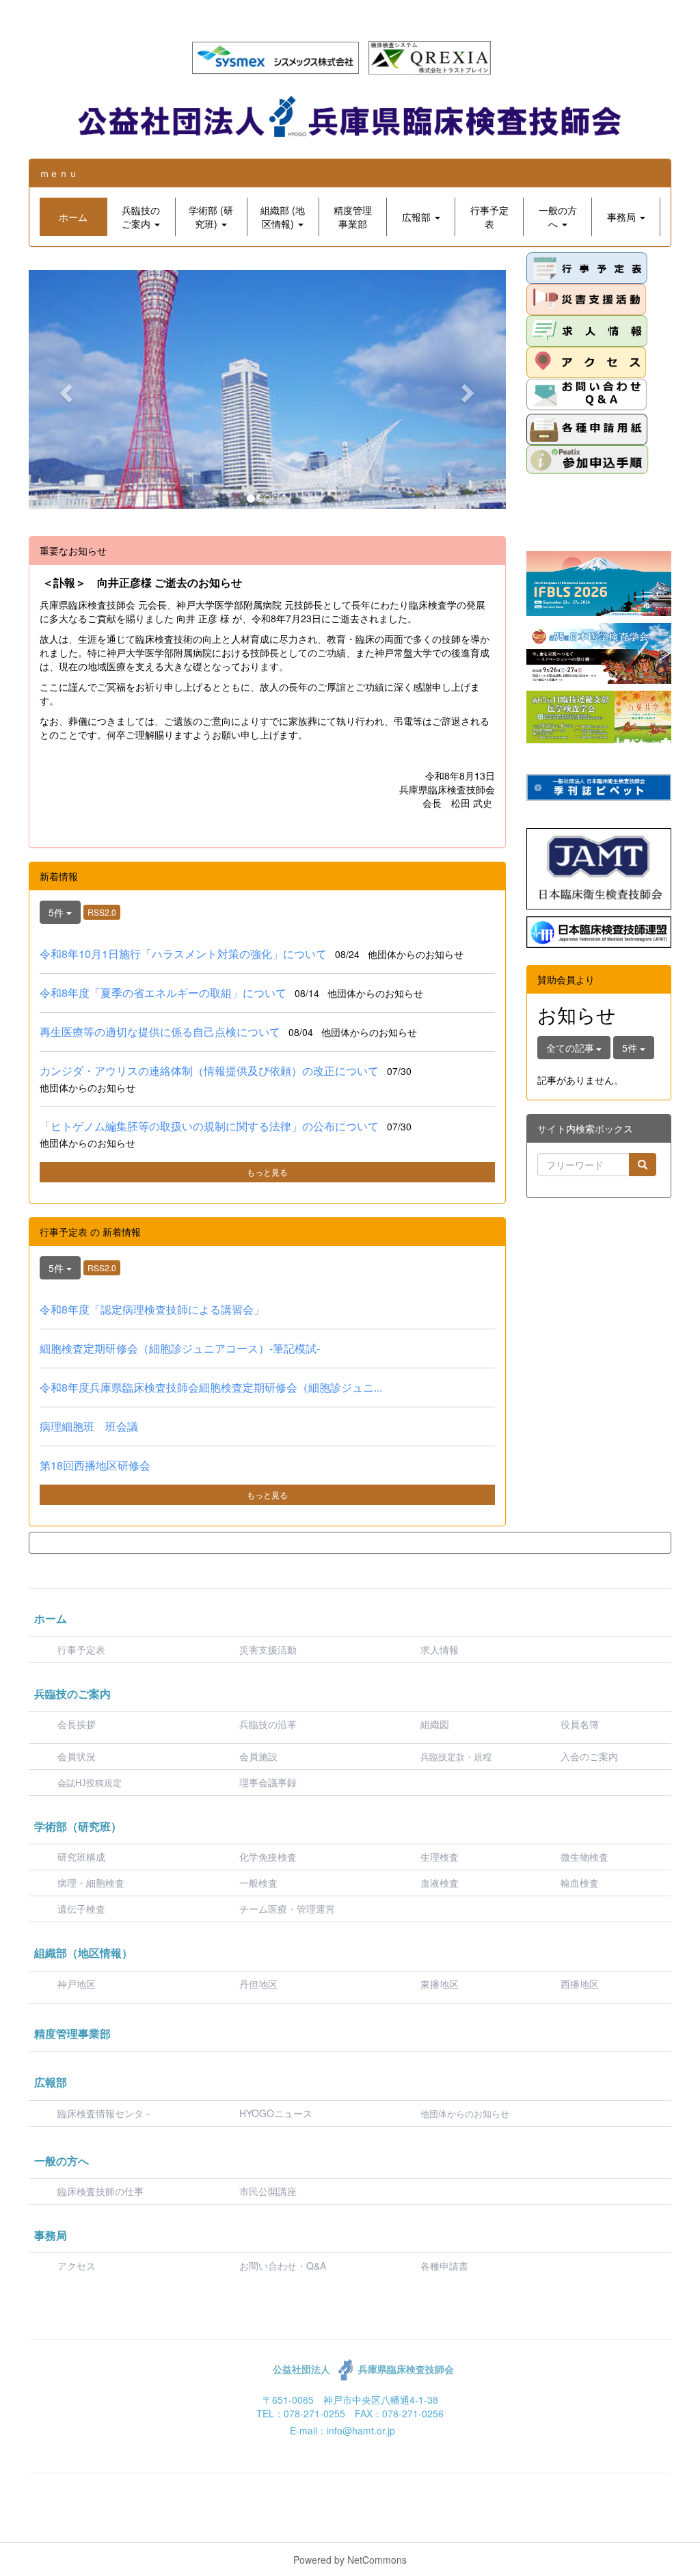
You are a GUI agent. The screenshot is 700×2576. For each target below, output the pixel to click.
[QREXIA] (430, 56)
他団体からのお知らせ (465, 2114)
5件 (57, 912)
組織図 (435, 1724)
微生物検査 (584, 1857)
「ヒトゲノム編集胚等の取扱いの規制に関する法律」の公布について (209, 1126)
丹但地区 (258, 1984)
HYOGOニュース (276, 2113)
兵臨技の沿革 (268, 1724)
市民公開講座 (268, 2191)
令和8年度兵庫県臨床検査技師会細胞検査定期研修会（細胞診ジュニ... (211, 1387)
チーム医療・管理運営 (287, 1909)
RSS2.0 (102, 912)
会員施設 (258, 1756)
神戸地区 (77, 1984)
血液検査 (440, 1883)
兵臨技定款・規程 (456, 1757)
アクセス (77, 2266)
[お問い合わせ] (587, 394)
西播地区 (580, 1984)
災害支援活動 (268, 1649)
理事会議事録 (268, 1782)
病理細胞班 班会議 (89, 1426)
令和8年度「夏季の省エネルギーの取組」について (163, 993)
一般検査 (258, 1883)
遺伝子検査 (81, 1909)
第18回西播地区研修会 (95, 1465)
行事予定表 (81, 1649)
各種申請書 (444, 2266)
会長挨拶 (77, 1724)
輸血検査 (580, 1883)
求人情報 (440, 1649)
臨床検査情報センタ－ (105, 2113)
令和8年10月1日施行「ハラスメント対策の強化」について (183, 954)
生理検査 (440, 1857)
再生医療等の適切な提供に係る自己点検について (160, 1032)
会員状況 (77, 1756)
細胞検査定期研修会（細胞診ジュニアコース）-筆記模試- (180, 1348)
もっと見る (267, 1172)
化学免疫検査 (268, 1857)
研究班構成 (81, 1857)
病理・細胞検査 (91, 1883)
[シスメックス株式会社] (275, 56)
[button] (141, 217)
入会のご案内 (589, 1756)
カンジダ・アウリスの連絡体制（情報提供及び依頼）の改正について (209, 1071)
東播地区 (440, 1984)
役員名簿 (580, 1724)
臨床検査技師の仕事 (102, 2191)
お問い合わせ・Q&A (283, 2266)
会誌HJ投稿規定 (90, 1783)
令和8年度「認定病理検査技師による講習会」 (152, 1309)
